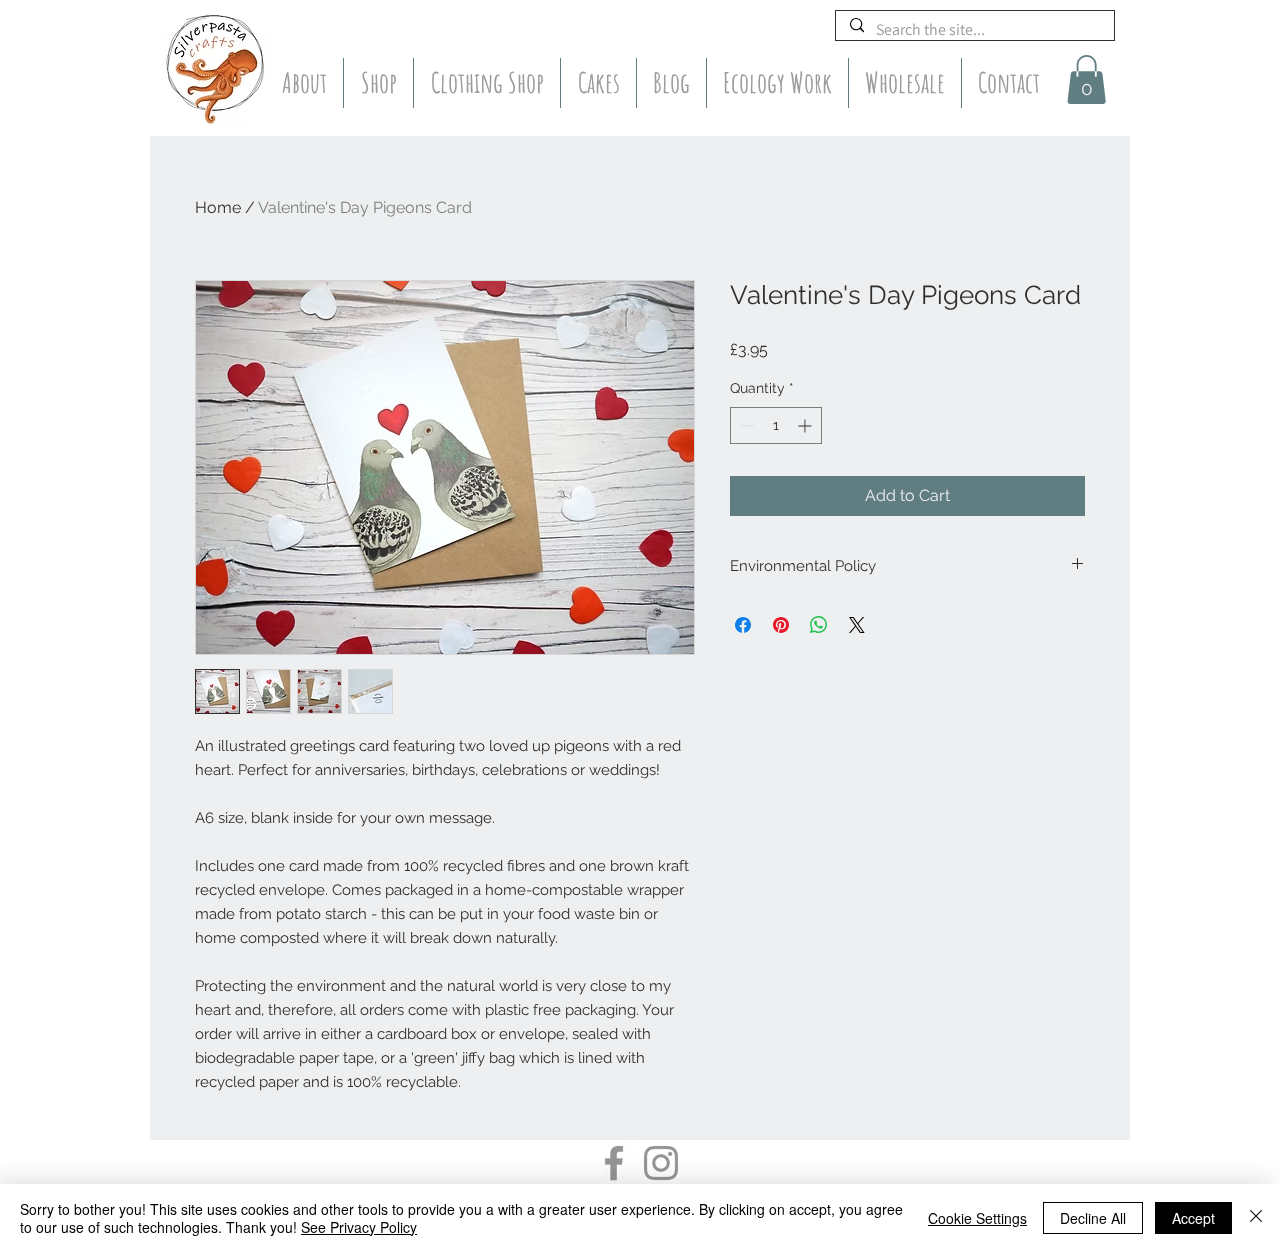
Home (218, 207)
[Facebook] (614, 1163)
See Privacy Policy (359, 1227)
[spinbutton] (776, 425)
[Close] (1256, 1218)
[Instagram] (661, 1163)
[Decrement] (745, 425)
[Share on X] (857, 625)
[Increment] (806, 425)
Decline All (1093, 1218)
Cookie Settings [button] (977, 1218)
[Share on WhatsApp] (819, 625)
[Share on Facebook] (743, 625)
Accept (1193, 1218)
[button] (1086, 79)
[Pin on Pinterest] (781, 625)
